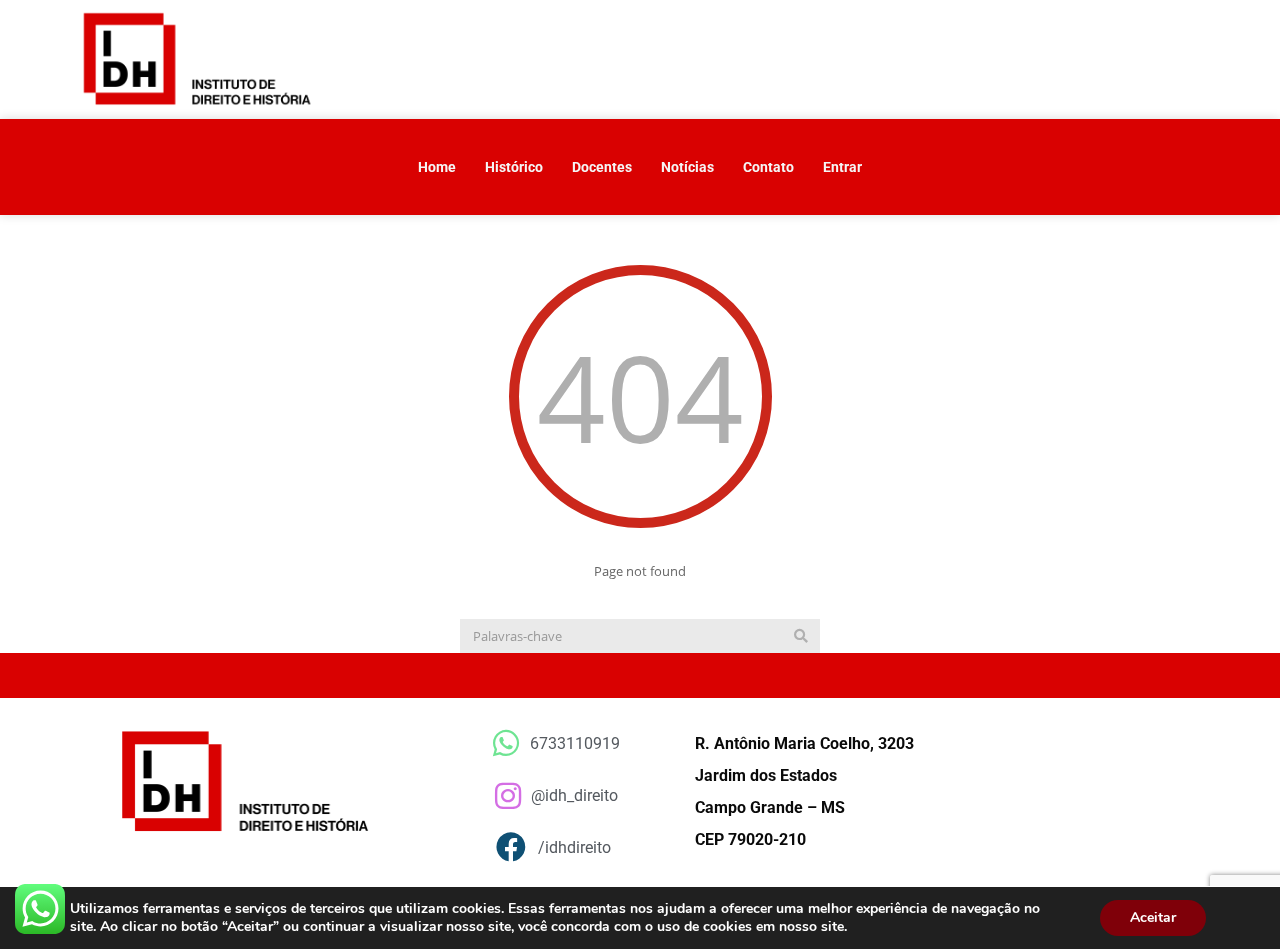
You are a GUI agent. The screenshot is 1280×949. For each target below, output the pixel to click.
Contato (768, 167)
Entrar (842, 167)
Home (437, 167)
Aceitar (1153, 917)
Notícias (687, 167)
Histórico (514, 167)
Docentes (602, 167)
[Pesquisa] (801, 636)
